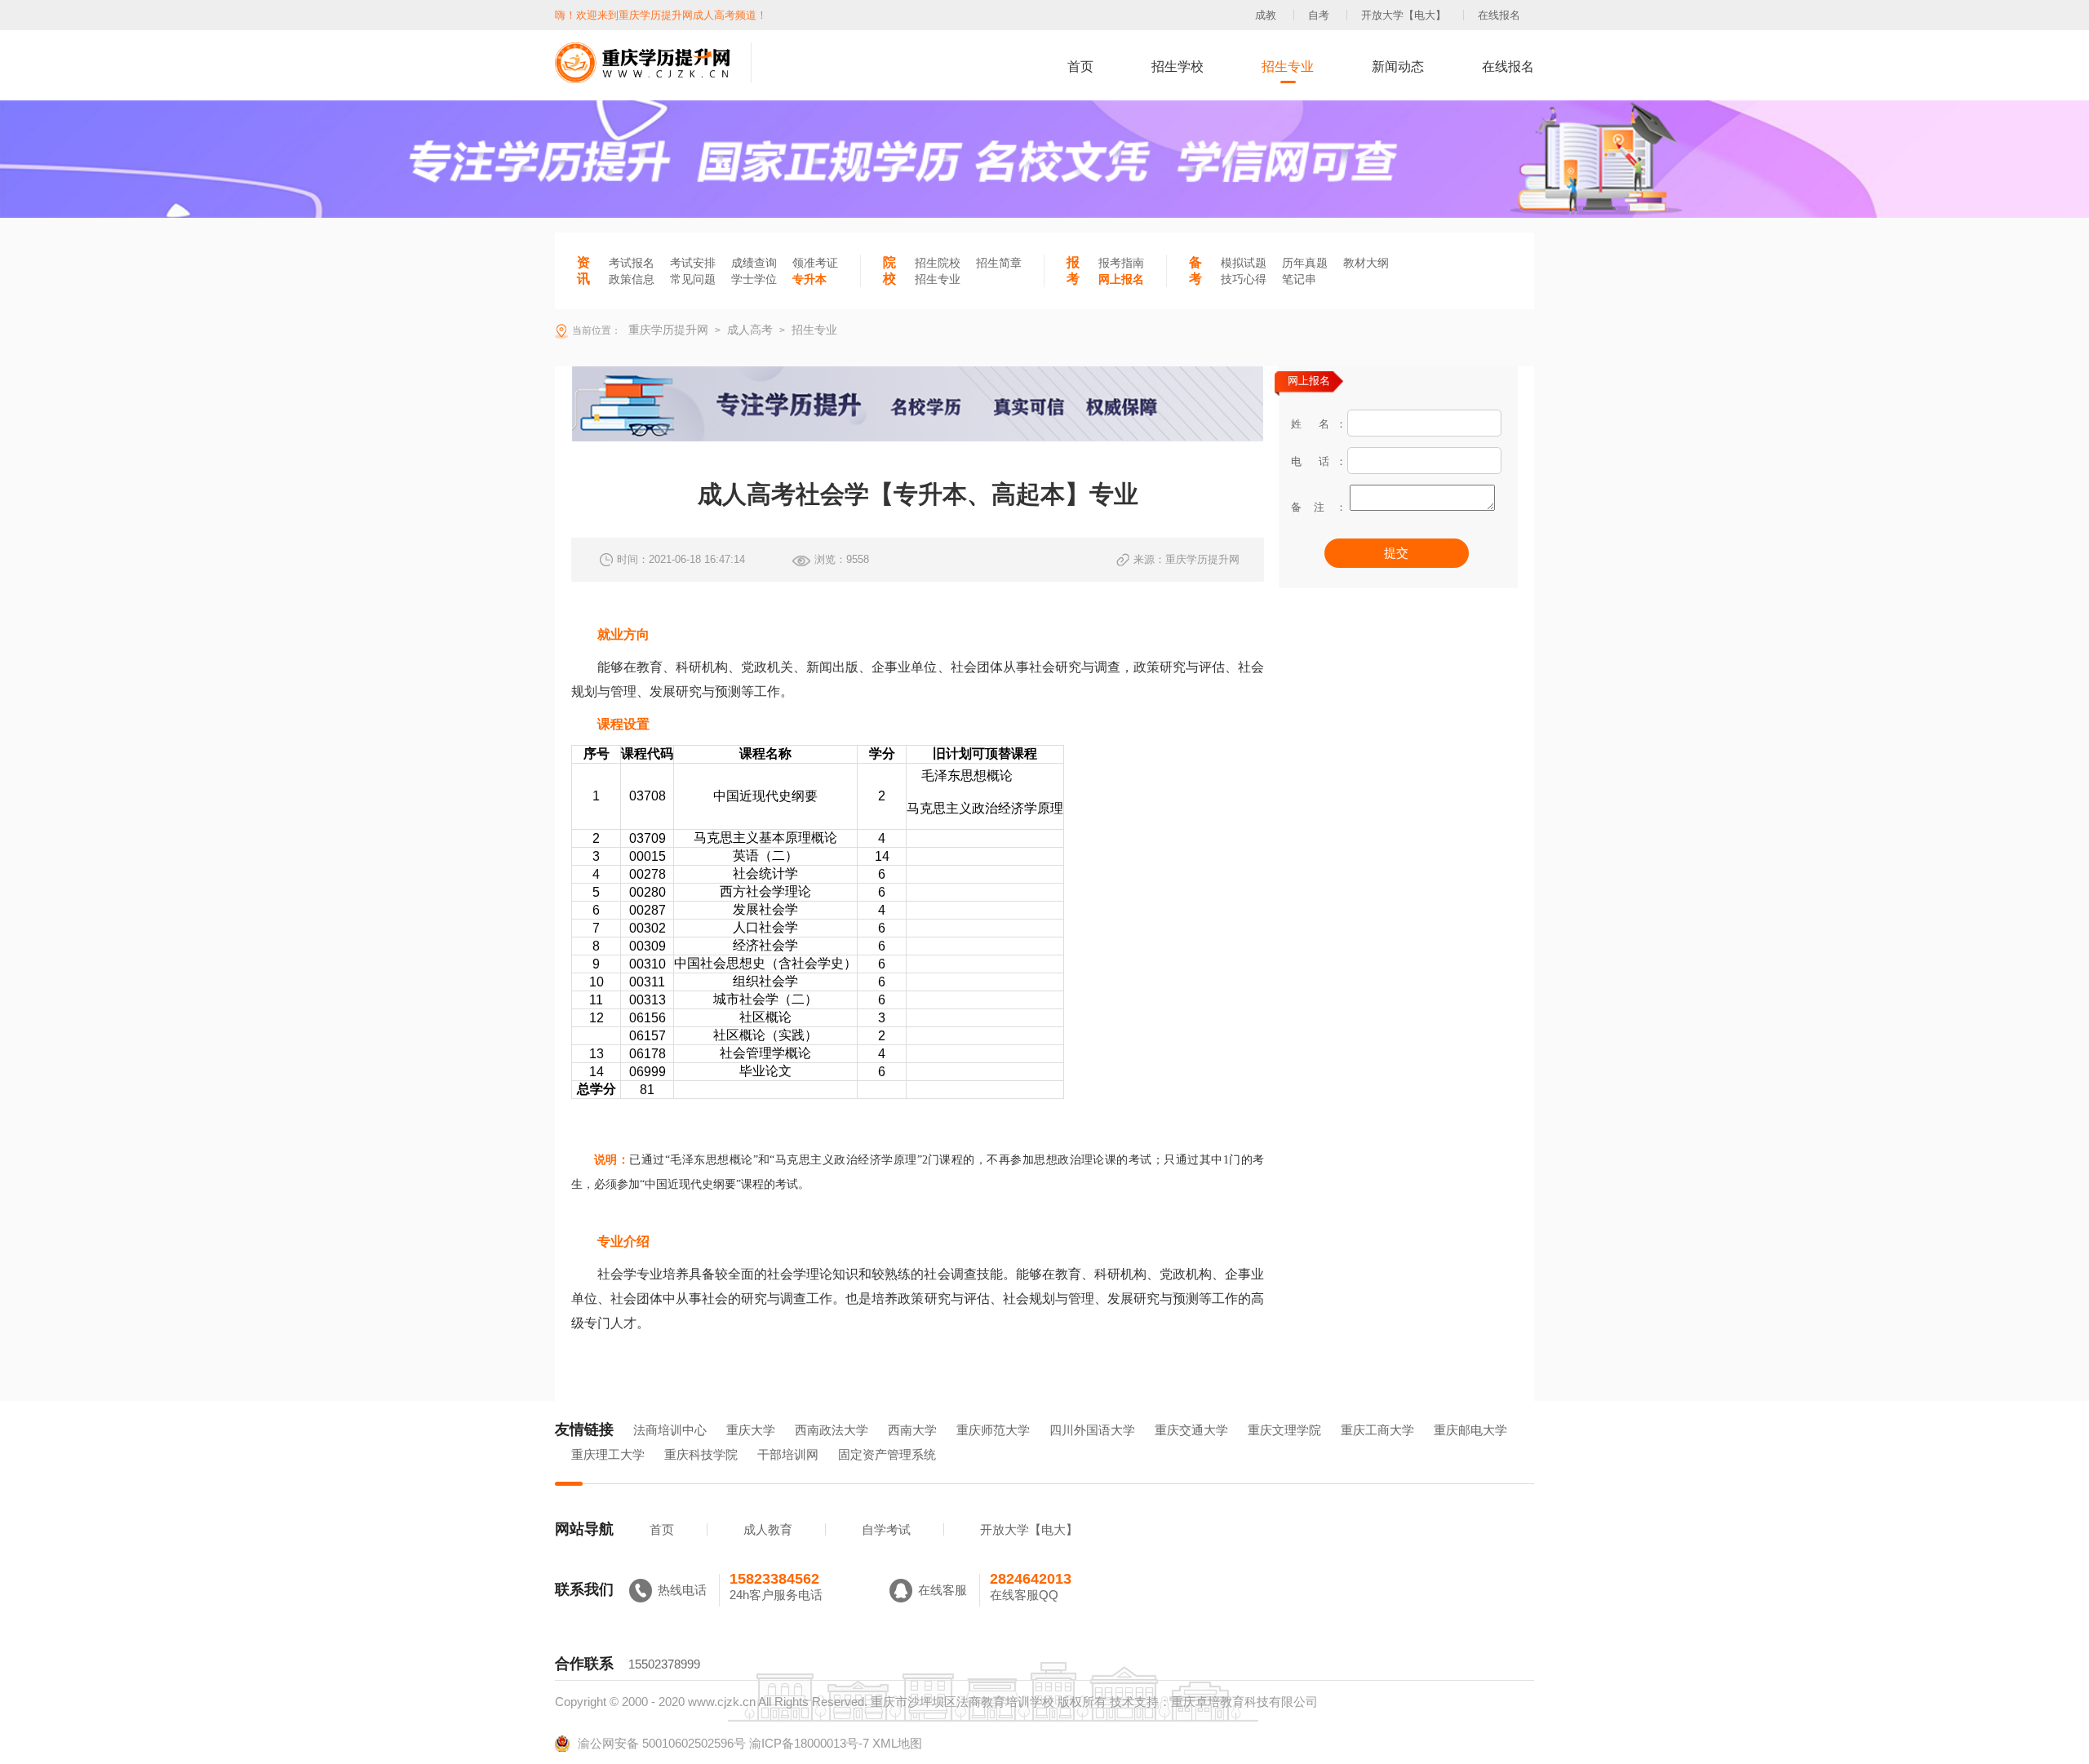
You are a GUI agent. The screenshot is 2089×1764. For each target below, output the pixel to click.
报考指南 (1121, 263)
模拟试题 (1244, 263)
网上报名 (1121, 279)
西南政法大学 (832, 1430)
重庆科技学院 (701, 1454)
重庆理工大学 (608, 1454)
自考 (1319, 15)
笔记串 (1299, 279)
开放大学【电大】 (1404, 15)
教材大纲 (1366, 263)
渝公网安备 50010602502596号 (662, 1743)
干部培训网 (788, 1454)
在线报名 (1499, 15)
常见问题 (693, 279)
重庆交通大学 (1191, 1430)
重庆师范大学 (993, 1430)
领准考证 (815, 263)
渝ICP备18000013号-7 (809, 1743)
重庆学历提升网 (667, 330)
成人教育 (768, 1529)
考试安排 (693, 263)
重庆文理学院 (1284, 1430)
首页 (1080, 66)
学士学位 (754, 279)
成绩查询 (754, 263)
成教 (1266, 15)
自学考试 (886, 1529)
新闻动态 (1398, 66)
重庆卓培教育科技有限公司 (1244, 1702)
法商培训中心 (670, 1430)
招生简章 (999, 263)
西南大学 (912, 1430)
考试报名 (632, 263)
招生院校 (938, 263)
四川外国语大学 (1092, 1430)
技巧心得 (1244, 279)
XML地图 (897, 1743)
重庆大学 (751, 1430)
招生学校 (1178, 66)
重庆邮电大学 (1470, 1430)
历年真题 (1305, 263)
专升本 (809, 279)
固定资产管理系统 (887, 1454)
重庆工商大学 (1377, 1430)
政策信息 (632, 279)
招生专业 (1288, 66)
